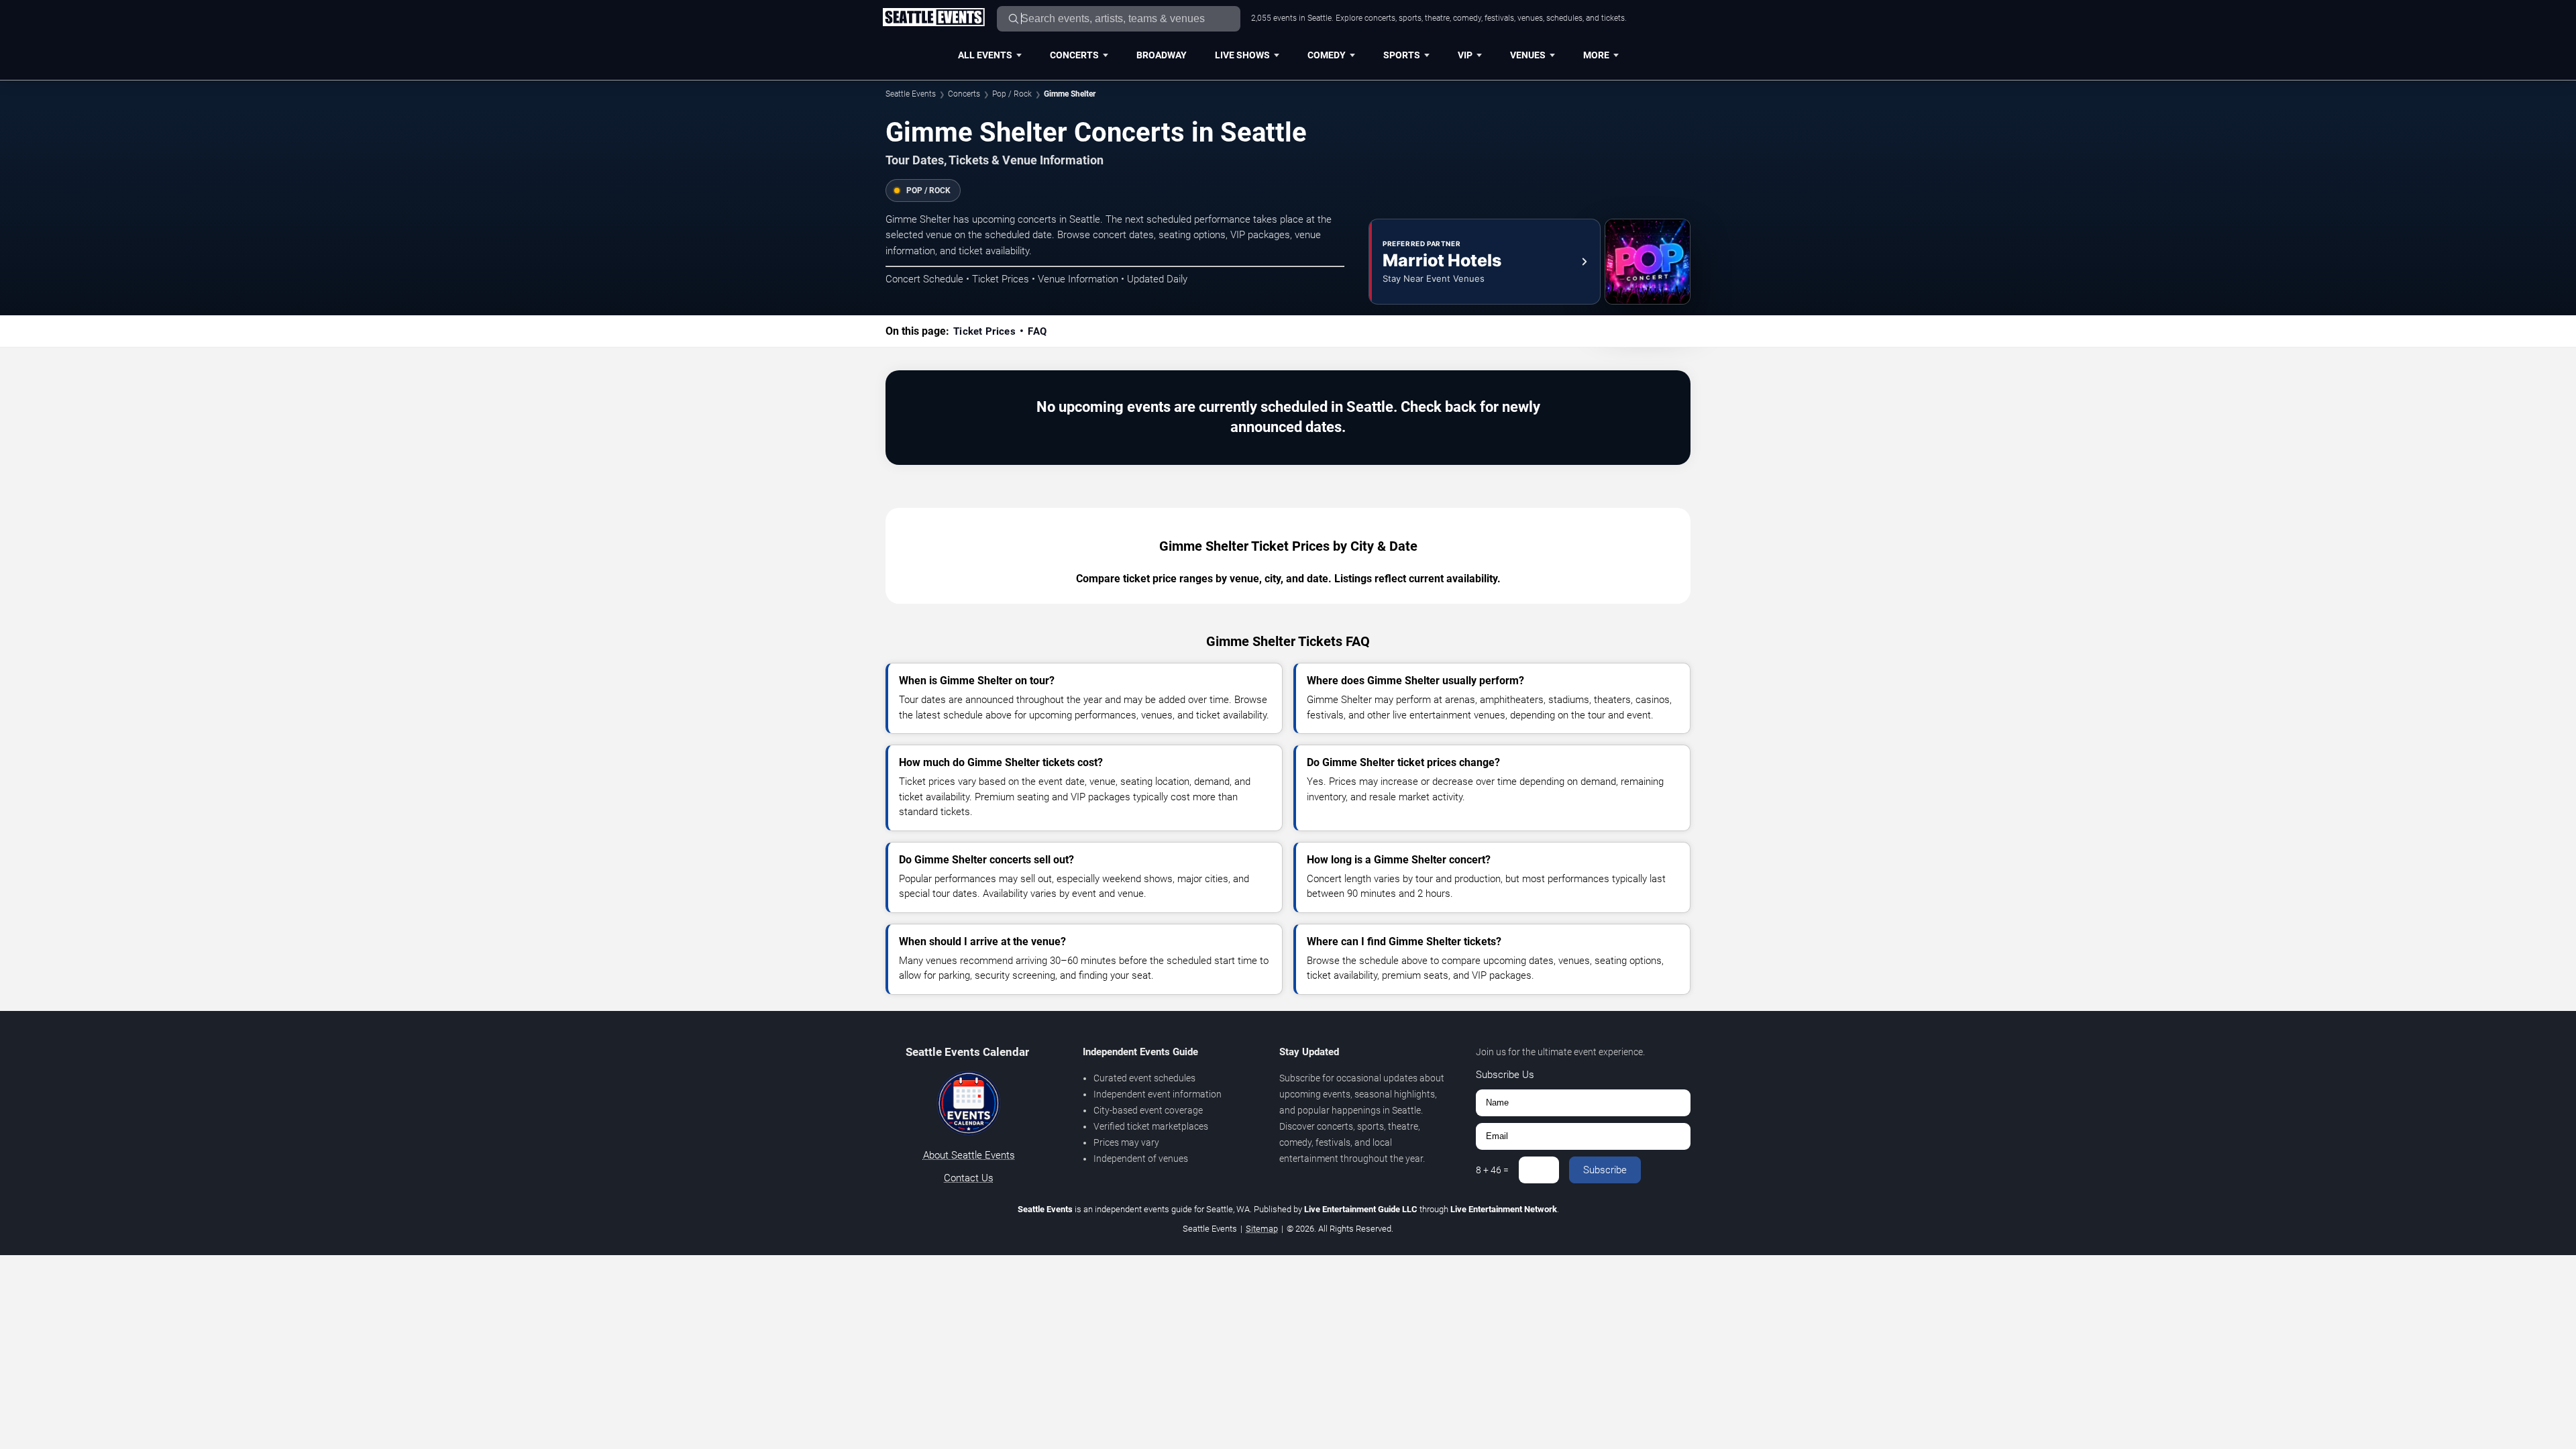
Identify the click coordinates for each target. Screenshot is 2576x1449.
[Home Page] (933, 18)
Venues (1528, 55)
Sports (1402, 55)
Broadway (1162, 55)
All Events (985, 55)
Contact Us (969, 1178)
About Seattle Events (969, 1155)
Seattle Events (911, 94)
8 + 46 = (1492, 1170)
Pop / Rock (1012, 94)
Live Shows (1242, 55)
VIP (1465, 55)
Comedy (1327, 55)
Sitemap (1262, 1229)
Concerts (1074, 55)
